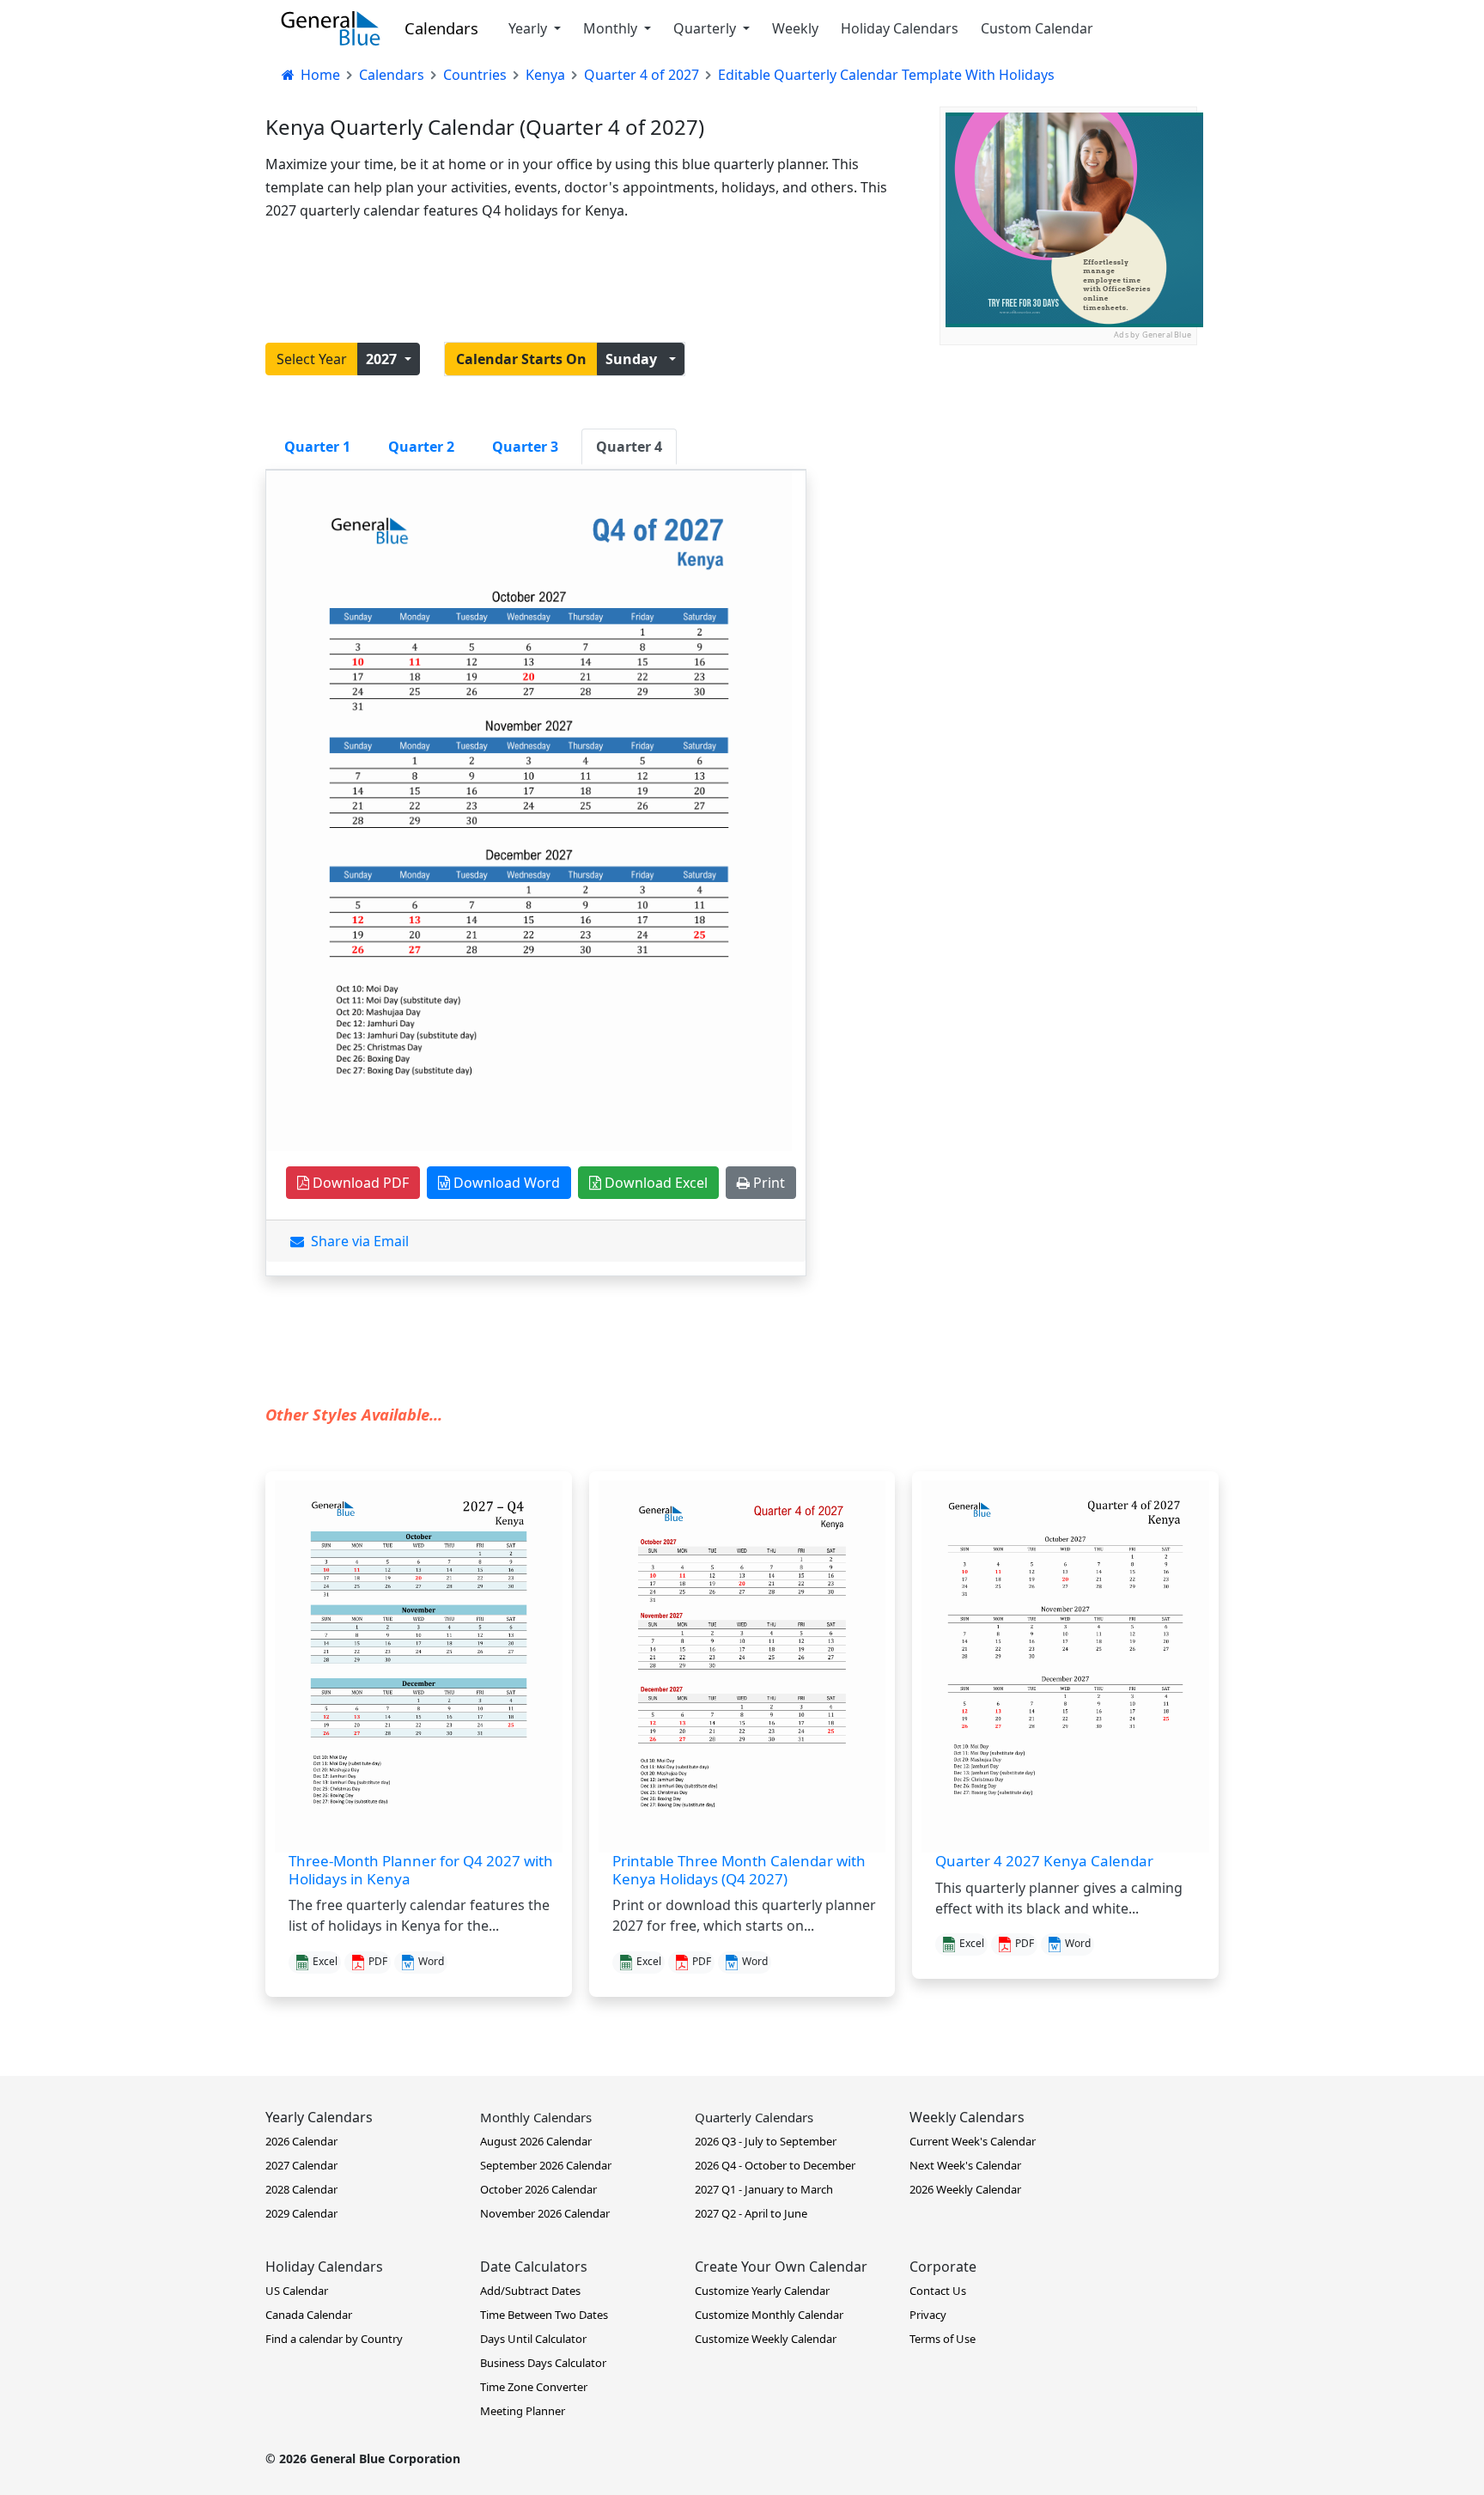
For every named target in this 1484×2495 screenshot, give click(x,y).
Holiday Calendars (900, 28)
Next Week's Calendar (965, 2165)
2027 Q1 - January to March (764, 2189)
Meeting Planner (523, 2411)
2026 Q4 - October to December (775, 2165)
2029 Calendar (301, 2213)
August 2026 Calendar (536, 2141)
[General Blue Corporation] (331, 28)
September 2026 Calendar (546, 2165)
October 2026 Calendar (538, 2189)
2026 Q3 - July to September (766, 2141)
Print (767, 1183)
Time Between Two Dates (544, 2315)
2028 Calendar (301, 2189)
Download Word (505, 1183)
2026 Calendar (301, 2141)
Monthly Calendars (536, 2117)
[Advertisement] (1068, 453)
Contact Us (938, 2291)
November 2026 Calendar (545, 2213)
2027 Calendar (301, 2165)
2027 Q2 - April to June (751, 2213)
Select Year (312, 359)
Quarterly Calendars (754, 2117)
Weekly (795, 28)
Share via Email (356, 1241)
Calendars (441, 28)
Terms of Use (943, 2339)
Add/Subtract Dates (530, 2291)
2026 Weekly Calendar (965, 2189)
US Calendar (297, 2291)
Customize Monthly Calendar (769, 2315)
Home (319, 75)
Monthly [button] (612, 28)
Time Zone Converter (534, 2387)
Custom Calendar (1037, 28)
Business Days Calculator (543, 2363)
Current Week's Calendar (973, 2141)
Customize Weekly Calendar (766, 2339)
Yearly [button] (529, 28)
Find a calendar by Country (334, 2339)
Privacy (928, 2315)
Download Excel (654, 1183)
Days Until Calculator (533, 2339)
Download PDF (359, 1183)
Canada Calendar (309, 2315)
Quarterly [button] (706, 28)
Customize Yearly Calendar (762, 2291)
